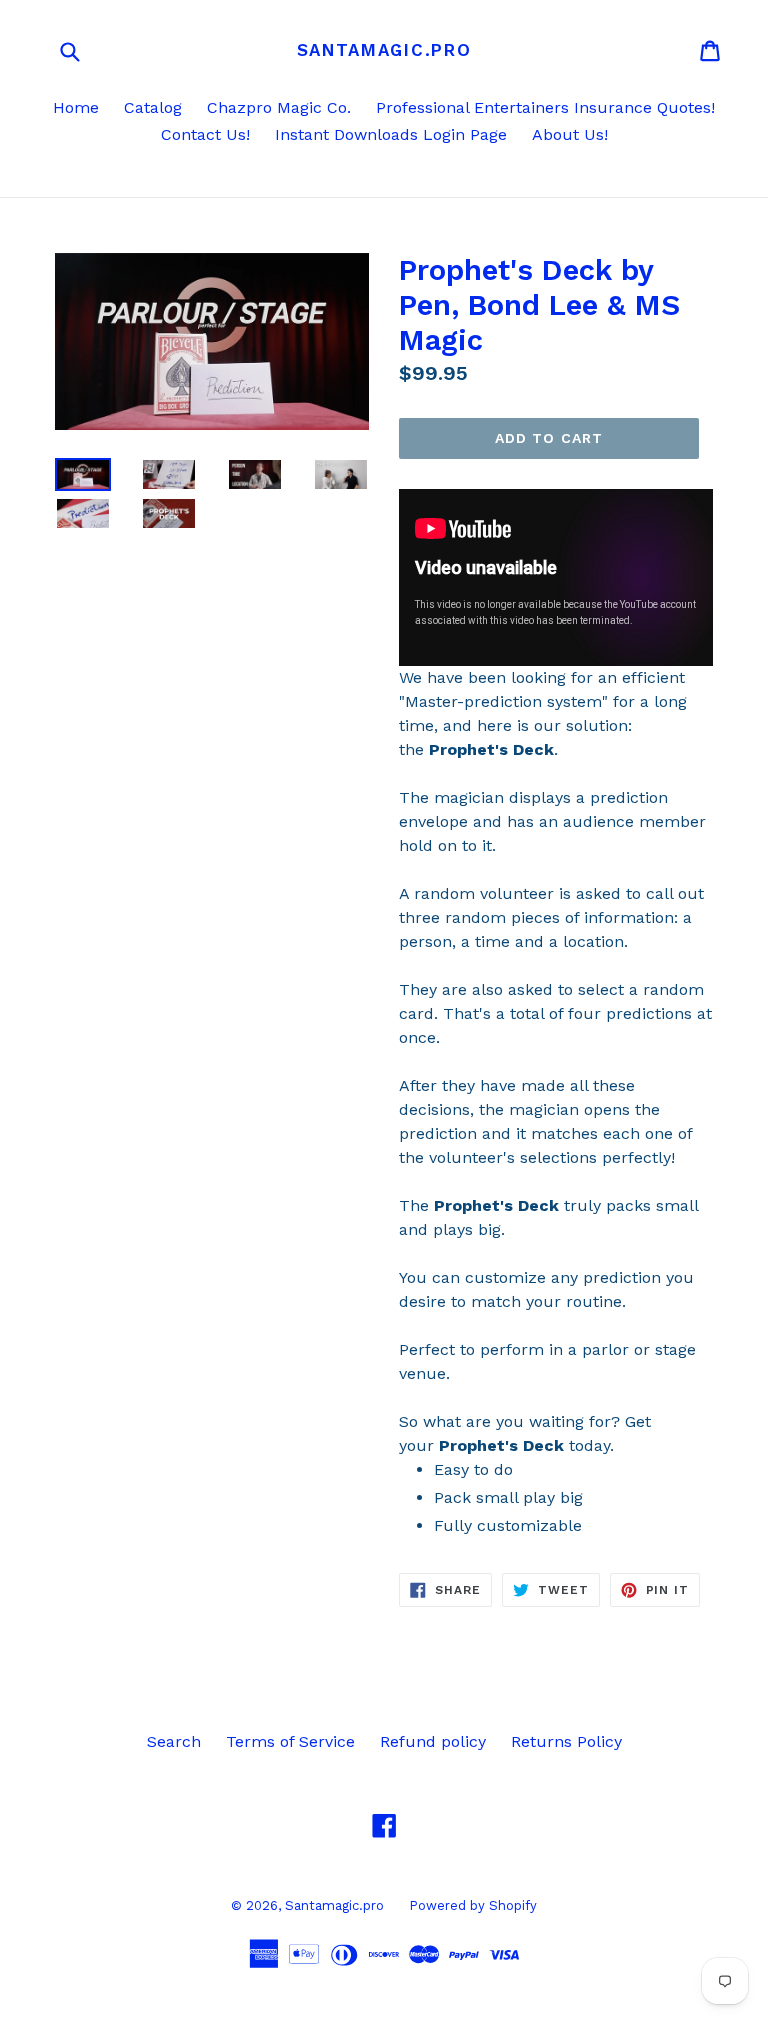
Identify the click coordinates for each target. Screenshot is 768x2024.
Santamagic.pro (384, 50)
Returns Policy (566, 1741)
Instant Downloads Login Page (391, 134)
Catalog (153, 107)
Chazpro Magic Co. (279, 107)
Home (76, 107)
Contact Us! (205, 134)
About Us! (570, 134)
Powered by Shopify (473, 1905)
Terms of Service (290, 1741)
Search (174, 1741)
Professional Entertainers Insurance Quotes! (545, 107)
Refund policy (433, 1741)
